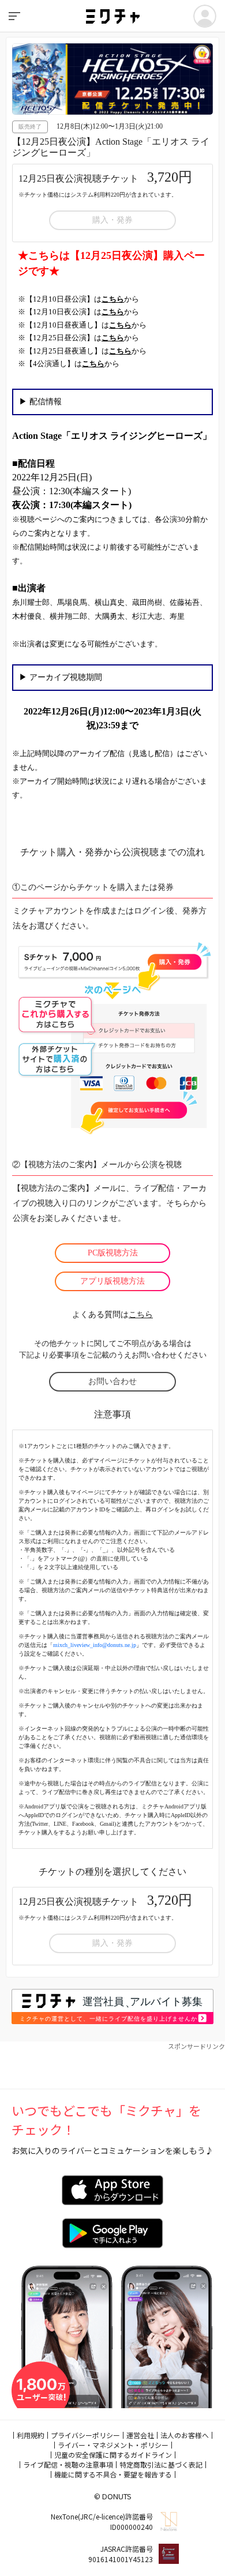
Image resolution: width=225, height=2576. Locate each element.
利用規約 (31, 2435)
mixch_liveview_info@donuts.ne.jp (95, 1645)
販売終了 (30, 127)
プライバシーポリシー (85, 2435)
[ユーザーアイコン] (205, 16)
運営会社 (140, 2435)
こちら (141, 1315)
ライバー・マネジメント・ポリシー (113, 2445)
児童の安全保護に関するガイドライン (113, 2455)
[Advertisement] (112, 2066)
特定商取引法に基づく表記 (161, 2464)
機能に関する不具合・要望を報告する (113, 2474)
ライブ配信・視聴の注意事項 (68, 2464)
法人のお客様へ (185, 2435)
